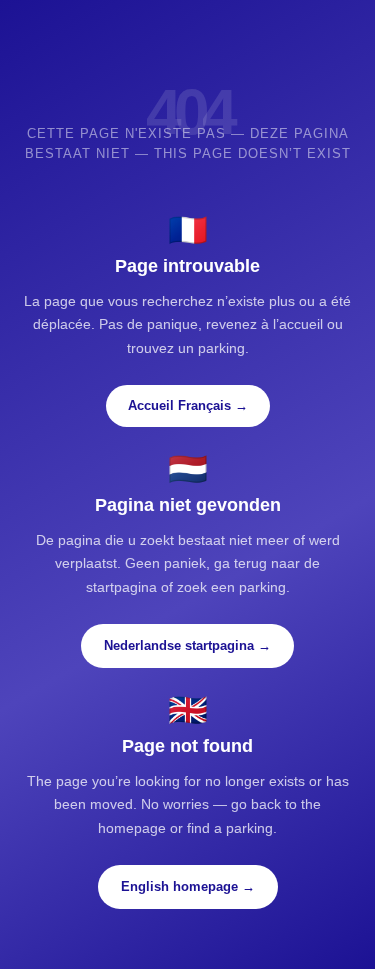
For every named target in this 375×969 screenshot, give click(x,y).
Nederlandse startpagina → (187, 645)
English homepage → (188, 886)
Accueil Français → (188, 405)
